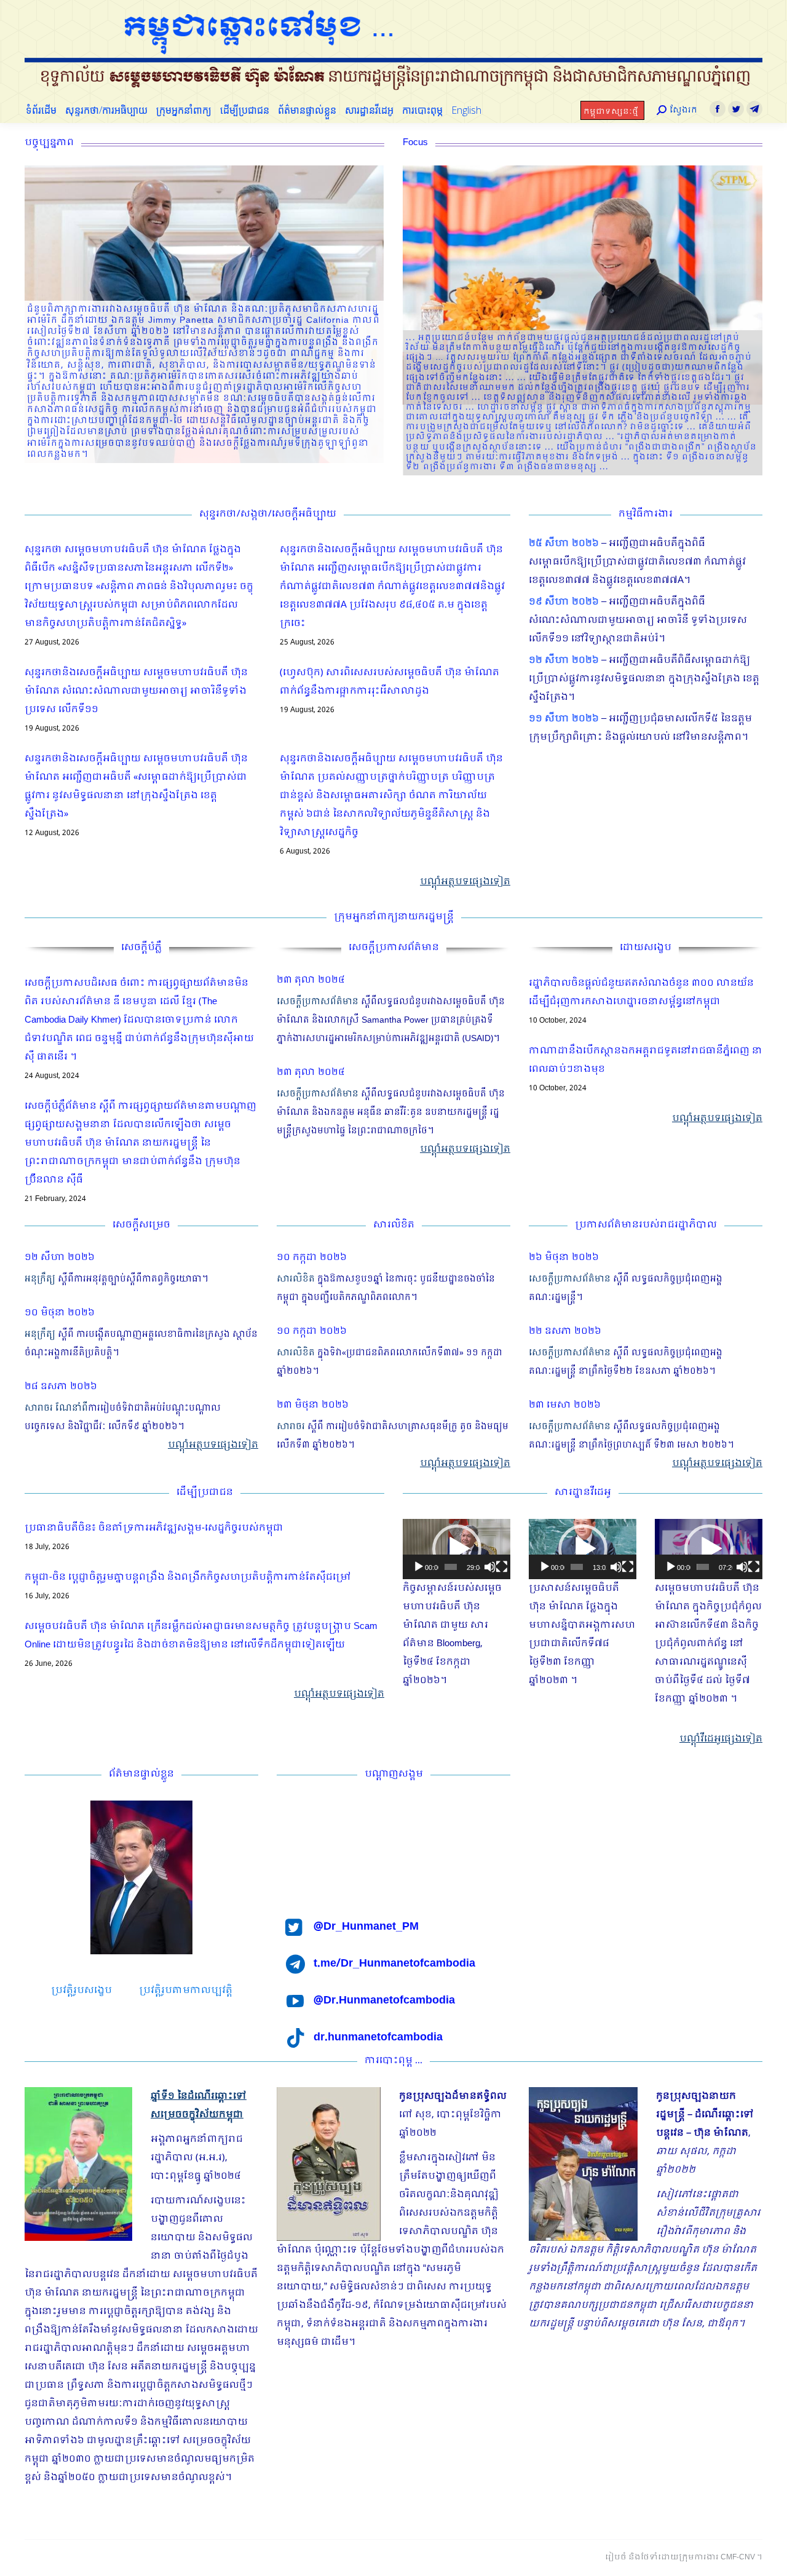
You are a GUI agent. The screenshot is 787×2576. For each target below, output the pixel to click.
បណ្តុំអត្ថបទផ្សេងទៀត (465, 882)
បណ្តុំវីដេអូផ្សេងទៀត (721, 1739)
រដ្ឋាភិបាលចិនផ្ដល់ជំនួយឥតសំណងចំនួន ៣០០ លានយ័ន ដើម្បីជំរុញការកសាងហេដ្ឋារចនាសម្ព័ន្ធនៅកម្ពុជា (641, 993)
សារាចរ (39, 1408)
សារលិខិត (296, 1279)
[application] (457, 1549)
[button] (457, 1549)
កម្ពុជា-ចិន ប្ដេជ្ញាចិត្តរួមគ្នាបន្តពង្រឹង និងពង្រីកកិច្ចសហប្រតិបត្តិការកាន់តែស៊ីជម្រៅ (188, 1577)
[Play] (419, 1567)
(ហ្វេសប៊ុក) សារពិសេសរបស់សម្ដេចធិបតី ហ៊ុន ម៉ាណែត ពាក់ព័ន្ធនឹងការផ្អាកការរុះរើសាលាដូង (390, 682)
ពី (85, 1408)
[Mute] (490, 1567)
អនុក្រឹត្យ (40, 1279)
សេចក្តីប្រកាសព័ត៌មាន (318, 1002)
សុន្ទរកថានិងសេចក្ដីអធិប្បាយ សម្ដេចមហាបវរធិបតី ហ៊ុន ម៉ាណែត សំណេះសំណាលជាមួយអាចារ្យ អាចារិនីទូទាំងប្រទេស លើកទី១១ (136, 691)
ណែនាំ (69, 1408)
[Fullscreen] (502, 1567)
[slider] (451, 1567)
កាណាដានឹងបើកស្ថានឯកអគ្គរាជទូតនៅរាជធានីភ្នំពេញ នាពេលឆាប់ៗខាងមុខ (646, 1060)
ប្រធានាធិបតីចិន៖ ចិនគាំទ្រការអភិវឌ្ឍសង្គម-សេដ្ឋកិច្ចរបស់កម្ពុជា (154, 1528)
